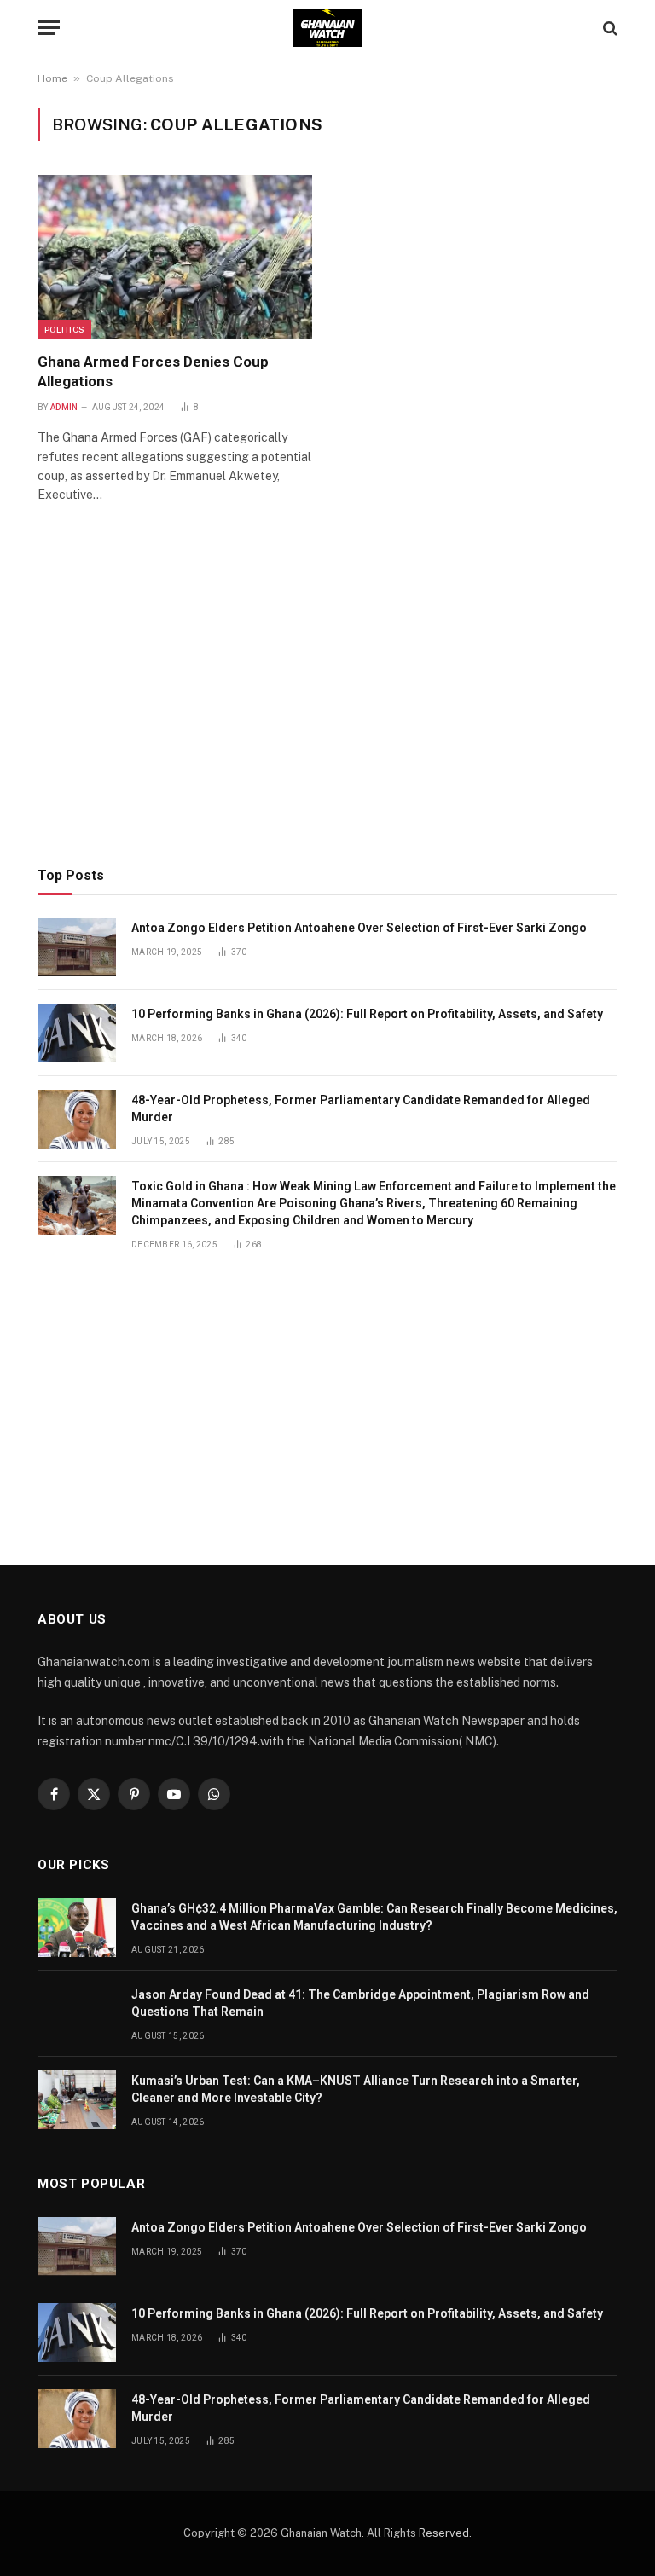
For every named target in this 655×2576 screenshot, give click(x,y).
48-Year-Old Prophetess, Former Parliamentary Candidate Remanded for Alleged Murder (361, 1109)
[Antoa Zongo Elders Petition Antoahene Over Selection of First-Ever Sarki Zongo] (77, 947)
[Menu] (49, 28)
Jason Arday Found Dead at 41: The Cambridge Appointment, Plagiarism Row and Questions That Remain (360, 2003)
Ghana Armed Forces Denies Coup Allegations (153, 371)
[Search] (609, 28)
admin (64, 407)
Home (52, 78)
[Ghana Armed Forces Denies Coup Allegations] (175, 257)
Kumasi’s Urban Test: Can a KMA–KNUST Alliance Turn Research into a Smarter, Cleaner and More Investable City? (356, 2089)
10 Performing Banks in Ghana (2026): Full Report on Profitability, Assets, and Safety (367, 1014)
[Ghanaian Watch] (327, 28)
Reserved (444, 2533)
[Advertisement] (327, 709)
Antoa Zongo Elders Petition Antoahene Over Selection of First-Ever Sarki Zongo (359, 928)
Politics (64, 329)
